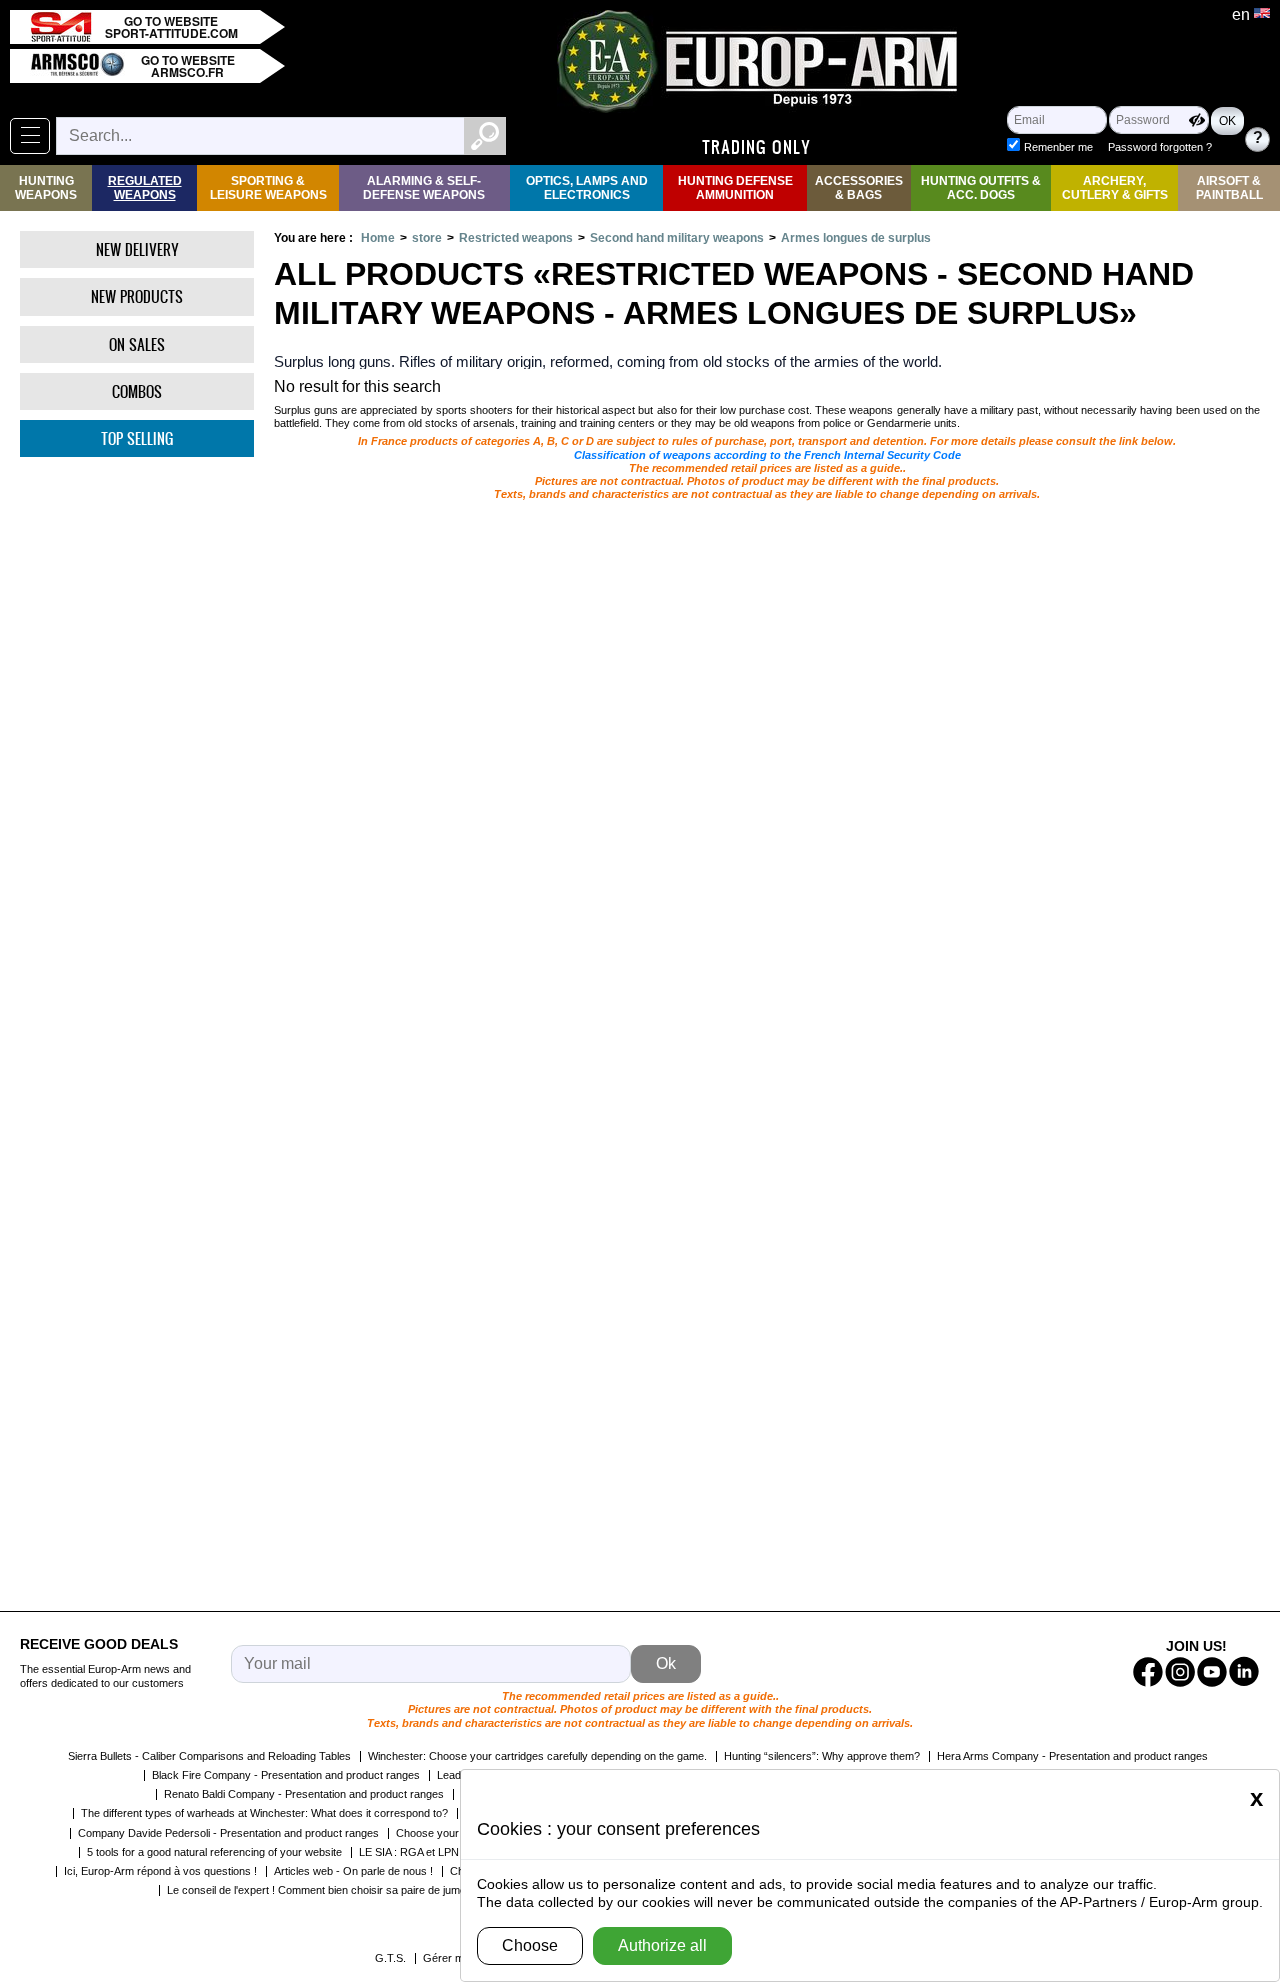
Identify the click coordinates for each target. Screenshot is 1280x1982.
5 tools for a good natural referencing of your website (214, 1852)
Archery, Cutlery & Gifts (1115, 188)
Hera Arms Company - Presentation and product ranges (1072, 1756)
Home (378, 238)
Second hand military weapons (677, 238)
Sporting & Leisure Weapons (268, 188)
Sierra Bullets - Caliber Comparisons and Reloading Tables (209, 1756)
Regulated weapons (145, 188)
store (427, 238)
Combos (137, 391)
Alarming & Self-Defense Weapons (424, 188)
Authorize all (662, 1945)
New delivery (137, 249)
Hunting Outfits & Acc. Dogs (981, 188)
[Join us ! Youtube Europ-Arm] (1212, 1672)
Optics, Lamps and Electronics (587, 188)
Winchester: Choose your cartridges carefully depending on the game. (537, 1756)
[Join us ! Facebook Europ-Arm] (1148, 1672)
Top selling (137, 438)
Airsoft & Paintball (1229, 188)
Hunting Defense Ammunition (735, 188)
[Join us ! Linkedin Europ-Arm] (1244, 1672)
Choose (530, 1945)
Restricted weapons (516, 238)
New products (137, 296)
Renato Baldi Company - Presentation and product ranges (304, 1794)
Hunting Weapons (46, 188)
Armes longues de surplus (856, 238)
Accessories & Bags (859, 188)
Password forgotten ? (1160, 147)
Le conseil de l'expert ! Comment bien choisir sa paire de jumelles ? (329, 1890)
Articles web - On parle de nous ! (353, 1871)
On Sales (137, 344)
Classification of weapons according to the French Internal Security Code (767, 455)
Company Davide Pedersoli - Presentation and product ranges (228, 1833)
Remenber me (1058, 147)
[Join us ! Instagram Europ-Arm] (1180, 1672)
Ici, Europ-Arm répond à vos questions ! (160, 1871)
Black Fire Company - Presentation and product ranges (286, 1775)
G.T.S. (390, 1958)
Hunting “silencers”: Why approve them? (822, 1756)
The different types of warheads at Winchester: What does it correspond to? (264, 1813)
